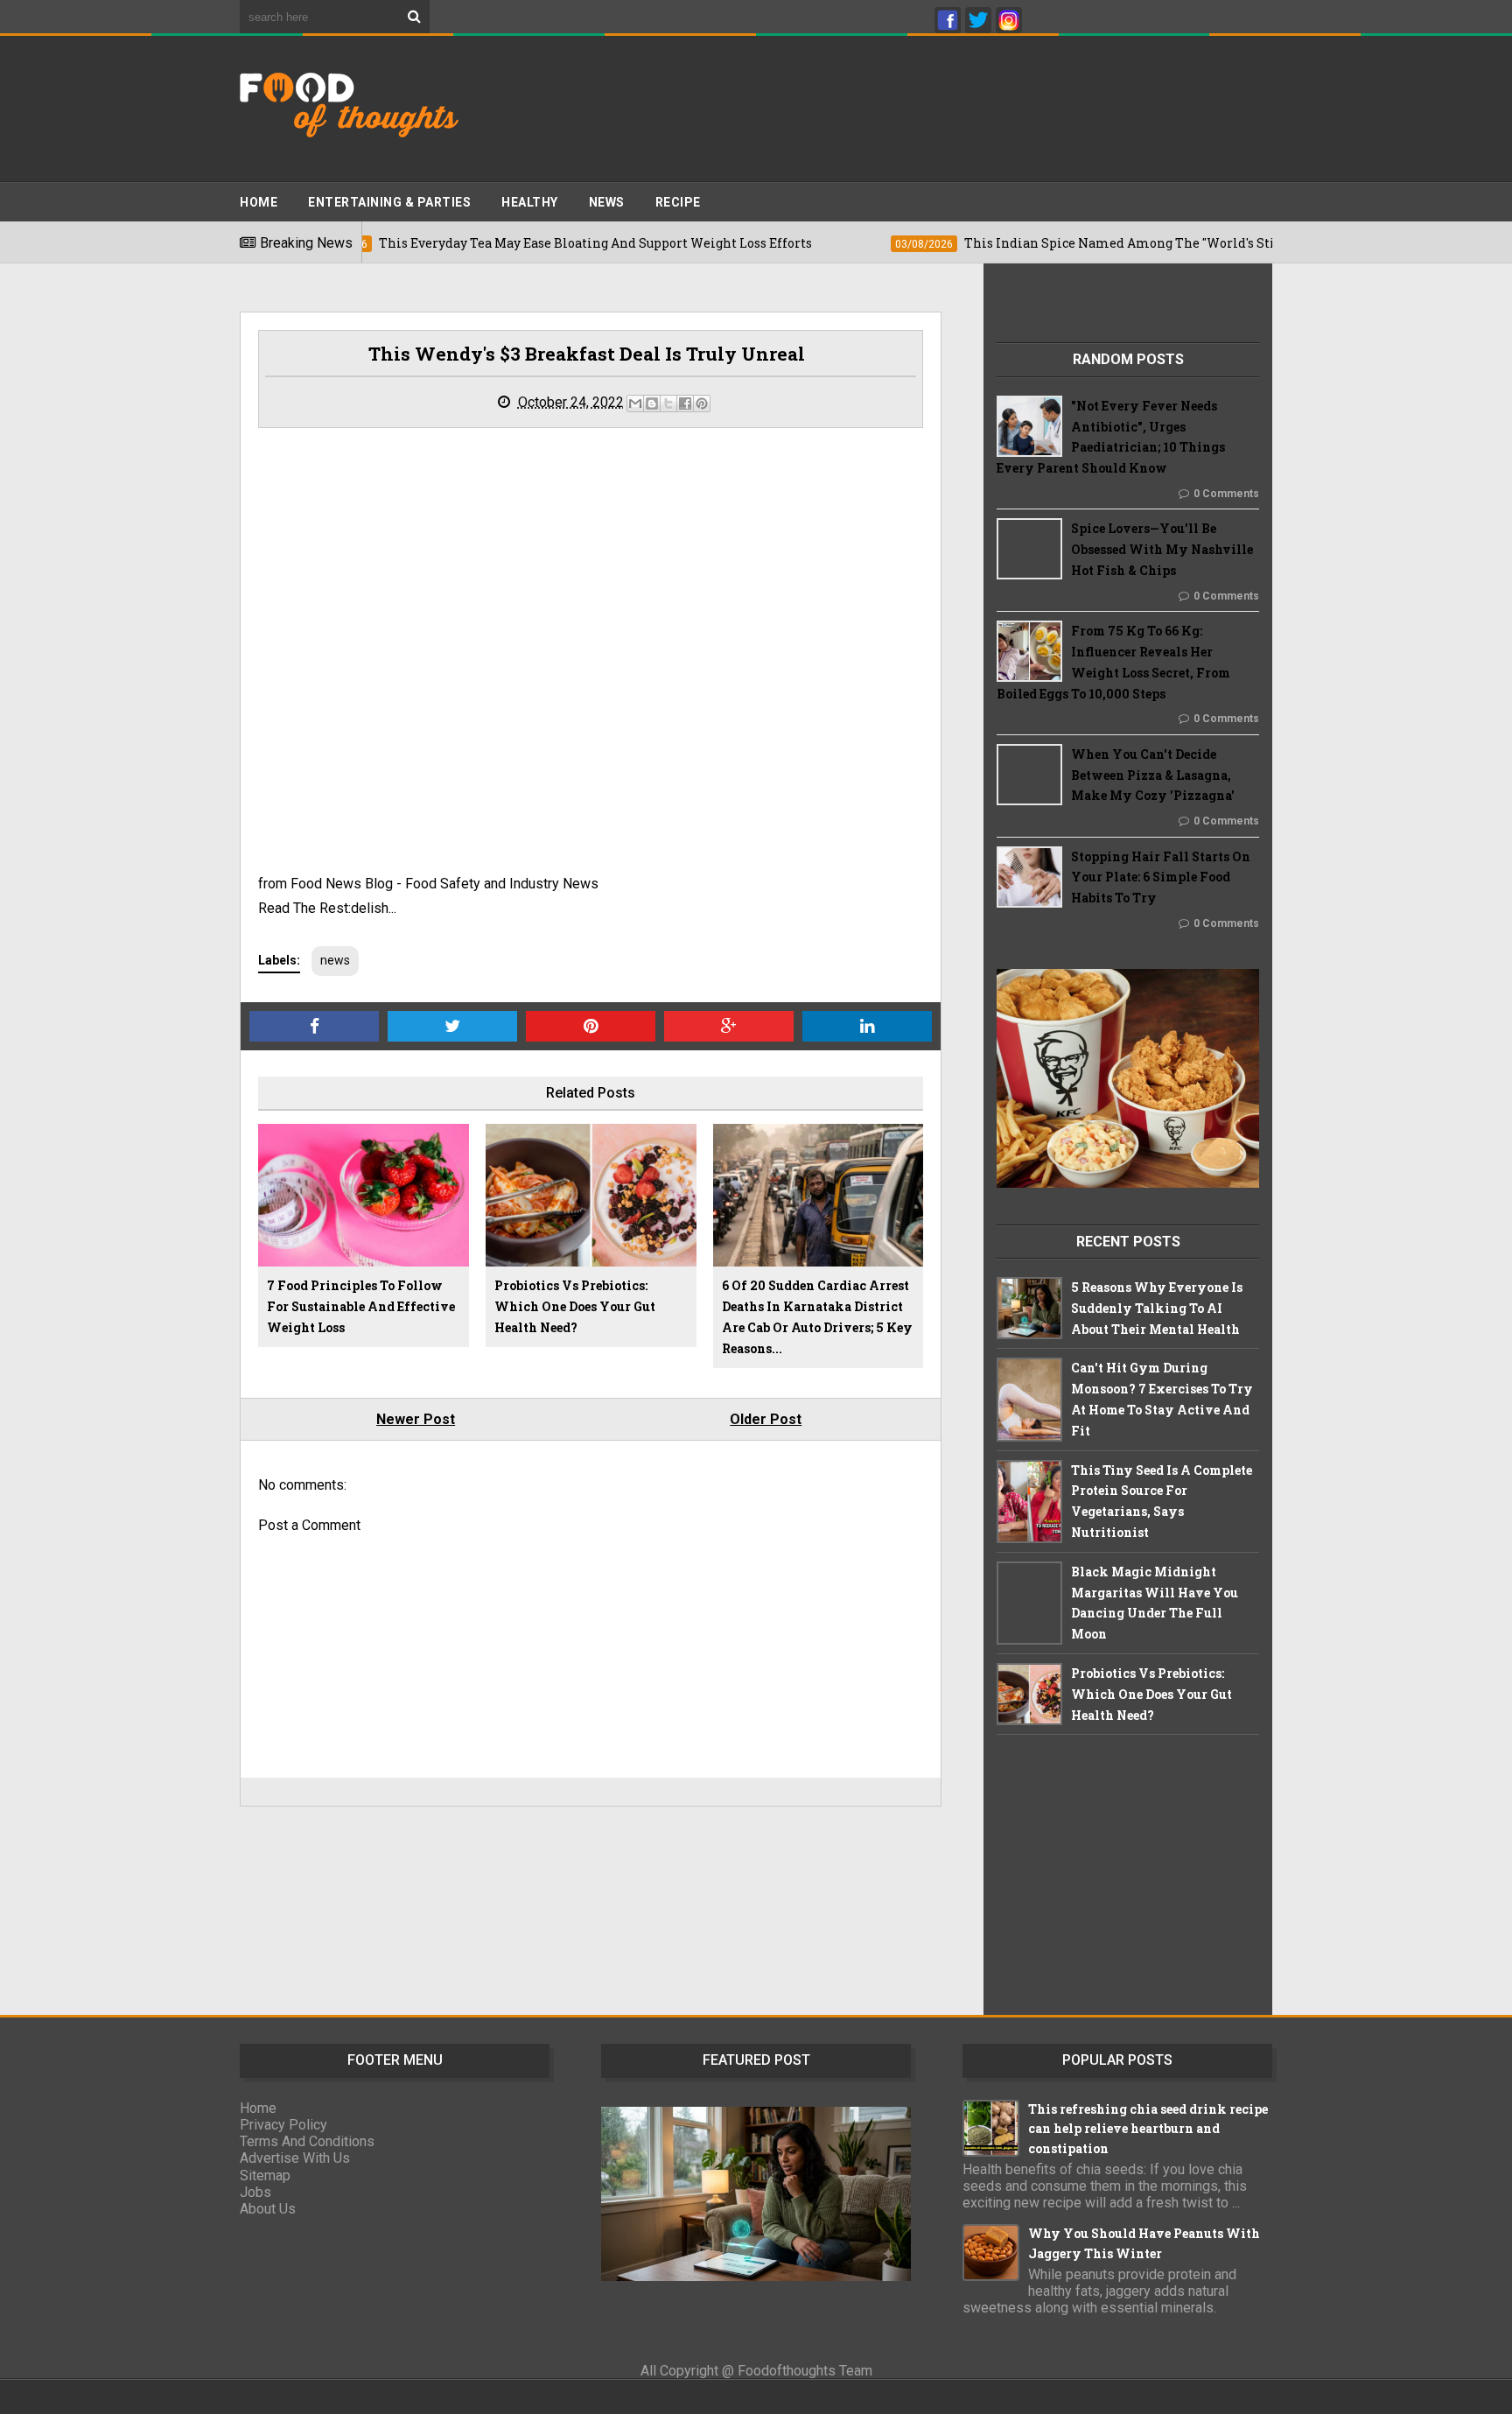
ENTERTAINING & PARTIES (389, 202)
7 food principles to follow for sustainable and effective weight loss (361, 1306)
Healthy (530, 202)
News (607, 202)
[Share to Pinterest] (702, 404)
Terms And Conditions (307, 2141)
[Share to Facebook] (685, 404)
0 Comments (1226, 494)
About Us (268, 2209)
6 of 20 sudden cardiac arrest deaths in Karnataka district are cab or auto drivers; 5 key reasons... (817, 1316)
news (335, 960)
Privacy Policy (283, 2125)
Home (259, 202)
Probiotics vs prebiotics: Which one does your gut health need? (575, 1306)
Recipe (678, 202)
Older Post (766, 1419)
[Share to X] (668, 404)
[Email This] (635, 404)
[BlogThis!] (652, 404)
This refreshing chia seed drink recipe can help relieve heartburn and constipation (1148, 2129)
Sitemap (265, 2175)
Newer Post (416, 1419)
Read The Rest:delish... (327, 908)
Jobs (255, 2192)
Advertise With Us (295, 2158)
